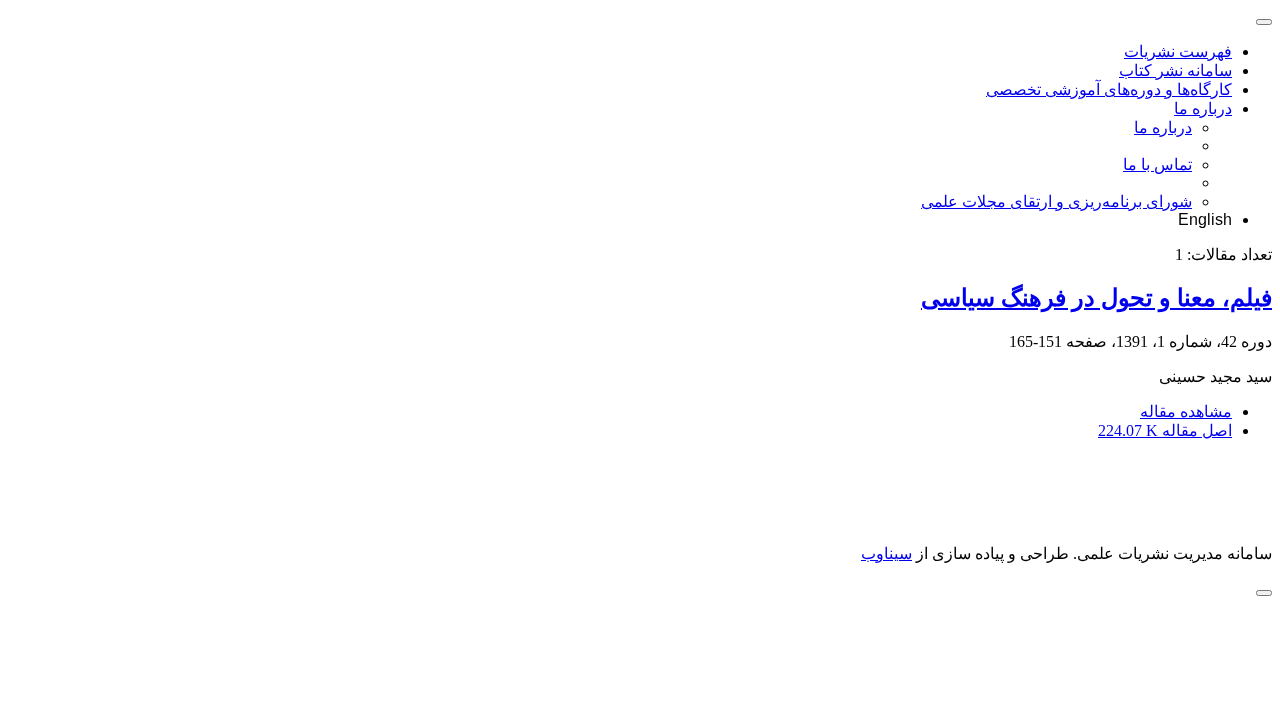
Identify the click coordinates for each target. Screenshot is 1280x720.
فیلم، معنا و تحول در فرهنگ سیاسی (1096, 298)
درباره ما (1203, 108)
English (1205, 219)
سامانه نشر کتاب (1175, 70)
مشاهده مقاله (1186, 411)
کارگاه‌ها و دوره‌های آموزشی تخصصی (1109, 89)
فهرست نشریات (1178, 51)
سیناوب (886, 553)
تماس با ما (1157, 164)
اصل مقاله (1165, 430)
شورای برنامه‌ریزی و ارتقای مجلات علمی (1056, 201)
